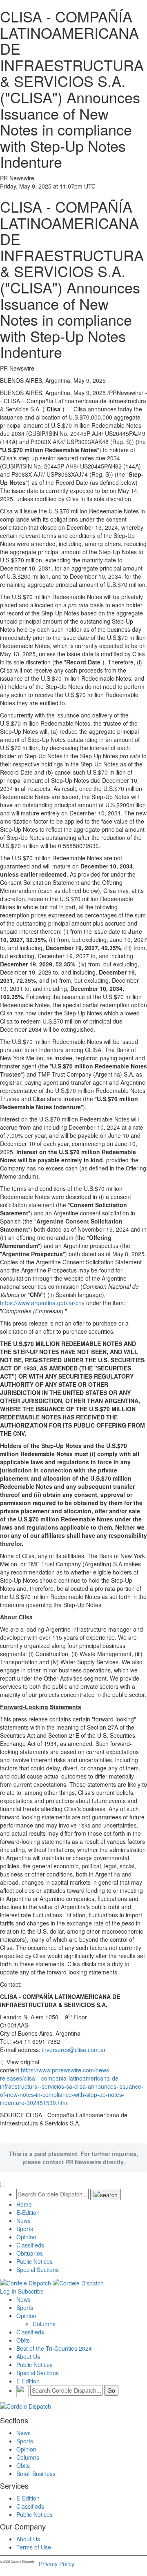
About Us (28, 2356)
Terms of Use (34, 2547)
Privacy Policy (57, 2564)
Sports (25, 2229)
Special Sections (38, 2270)
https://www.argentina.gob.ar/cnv (42, 1303)
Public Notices (35, 2261)
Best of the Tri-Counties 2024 (54, 2348)
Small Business (36, 2474)
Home (24, 2204)
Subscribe (31, 2291)
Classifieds (30, 2245)
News (23, 2221)
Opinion (26, 2237)
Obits (23, 2340)
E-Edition (28, 2212)
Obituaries (30, 2253)
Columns (44, 2324)
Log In (8, 2291)
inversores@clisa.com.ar (74, 2050)
